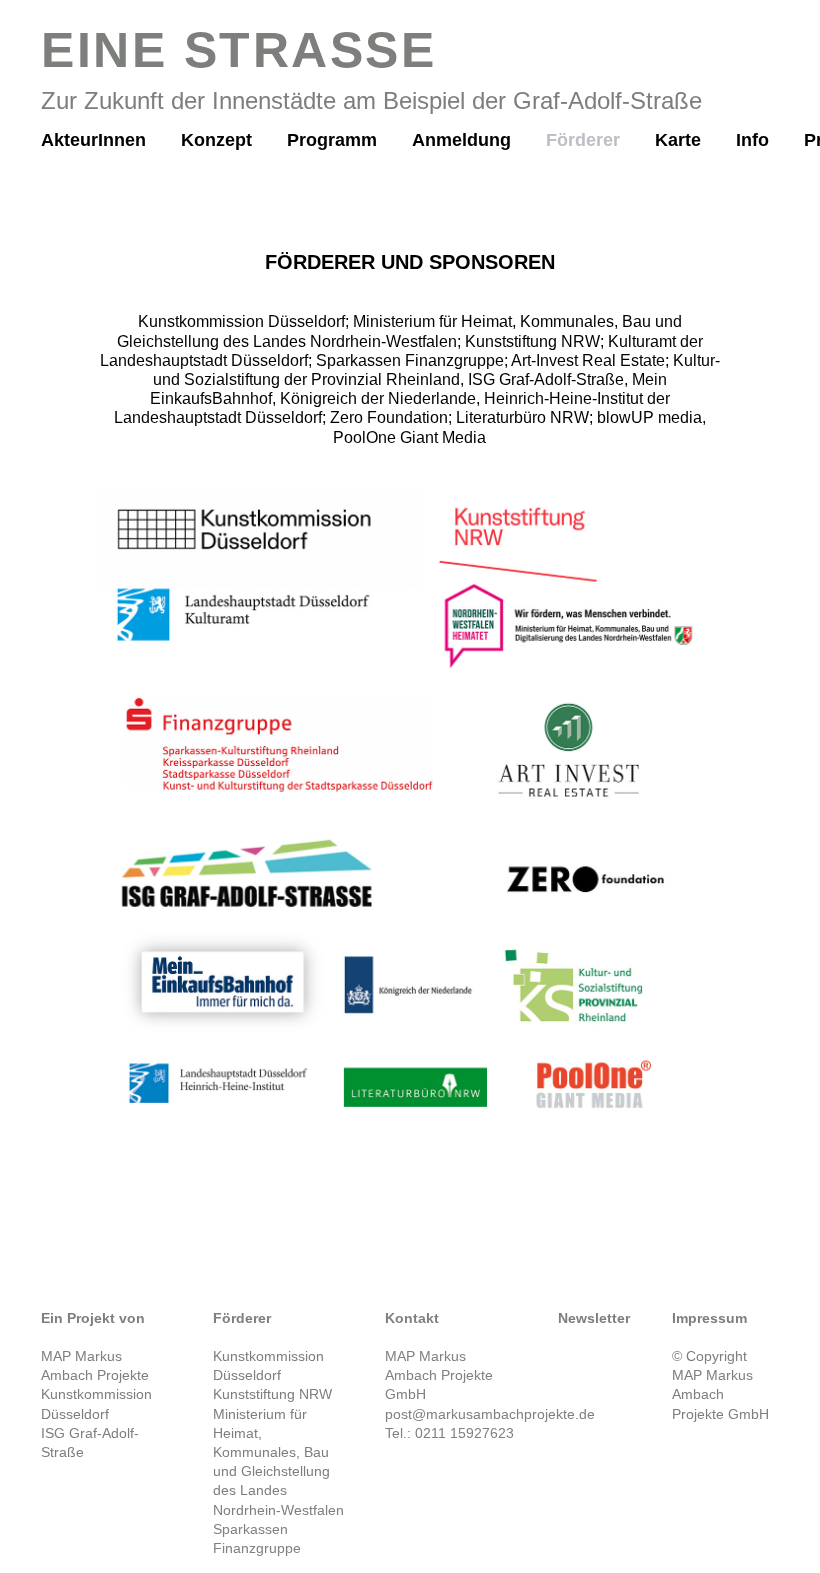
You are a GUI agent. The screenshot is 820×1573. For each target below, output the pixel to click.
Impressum (709, 1318)
